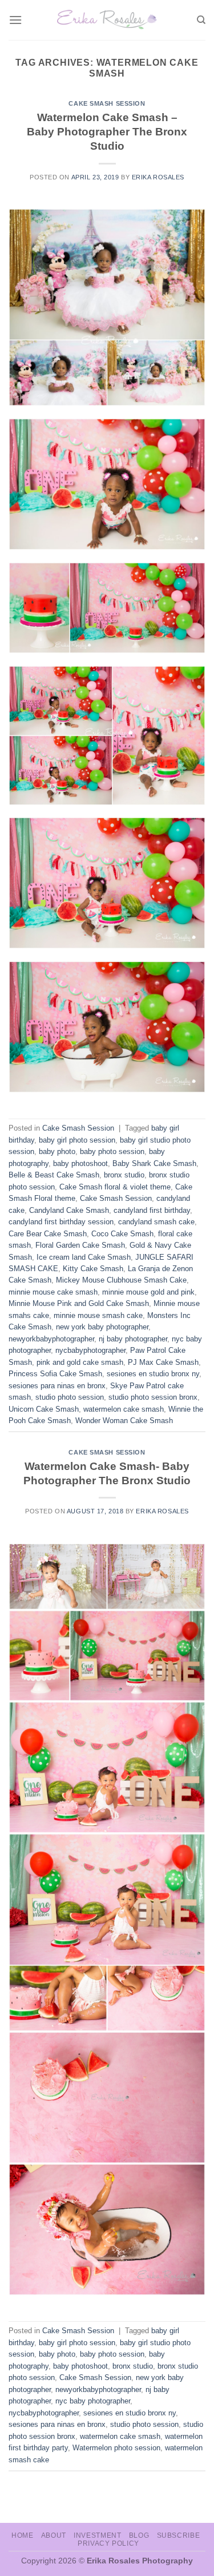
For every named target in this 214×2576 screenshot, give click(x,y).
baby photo (57, 1151)
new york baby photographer (102, 1327)
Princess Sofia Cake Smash (55, 1374)
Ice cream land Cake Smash (84, 1257)
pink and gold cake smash (80, 1362)
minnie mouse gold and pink (148, 1292)
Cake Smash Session (107, 103)
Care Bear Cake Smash (48, 1234)
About (54, 2535)
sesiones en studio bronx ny (153, 1374)
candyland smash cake (156, 1222)
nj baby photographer (133, 1339)
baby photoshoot (80, 1163)
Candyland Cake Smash (69, 1210)
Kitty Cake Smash (93, 1269)
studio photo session (70, 1397)
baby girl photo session (77, 1140)
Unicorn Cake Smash (44, 1409)
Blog (139, 2535)
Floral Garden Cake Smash (80, 1245)
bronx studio (124, 1175)
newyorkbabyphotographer (51, 1339)
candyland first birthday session (61, 1222)
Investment (97, 2535)
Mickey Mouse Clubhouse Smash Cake (121, 1280)
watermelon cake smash (124, 1409)
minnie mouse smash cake (98, 1315)
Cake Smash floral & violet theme (115, 1187)
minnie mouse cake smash (53, 1292)
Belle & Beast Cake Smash (54, 1175)
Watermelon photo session (116, 2448)
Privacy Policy (108, 2543)
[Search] (201, 20)
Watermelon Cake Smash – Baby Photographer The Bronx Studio (107, 132)
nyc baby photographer (93, 2401)
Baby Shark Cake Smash (154, 1163)
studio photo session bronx (153, 1397)
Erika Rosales (158, 177)
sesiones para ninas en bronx (57, 1386)
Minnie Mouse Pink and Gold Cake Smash (79, 1303)
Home (22, 2535)
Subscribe (179, 2535)
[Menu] (15, 20)
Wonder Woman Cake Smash (124, 1421)
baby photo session (112, 1151)
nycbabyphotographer (90, 1350)
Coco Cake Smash (122, 1234)
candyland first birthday (152, 1210)
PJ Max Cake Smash (163, 1362)
